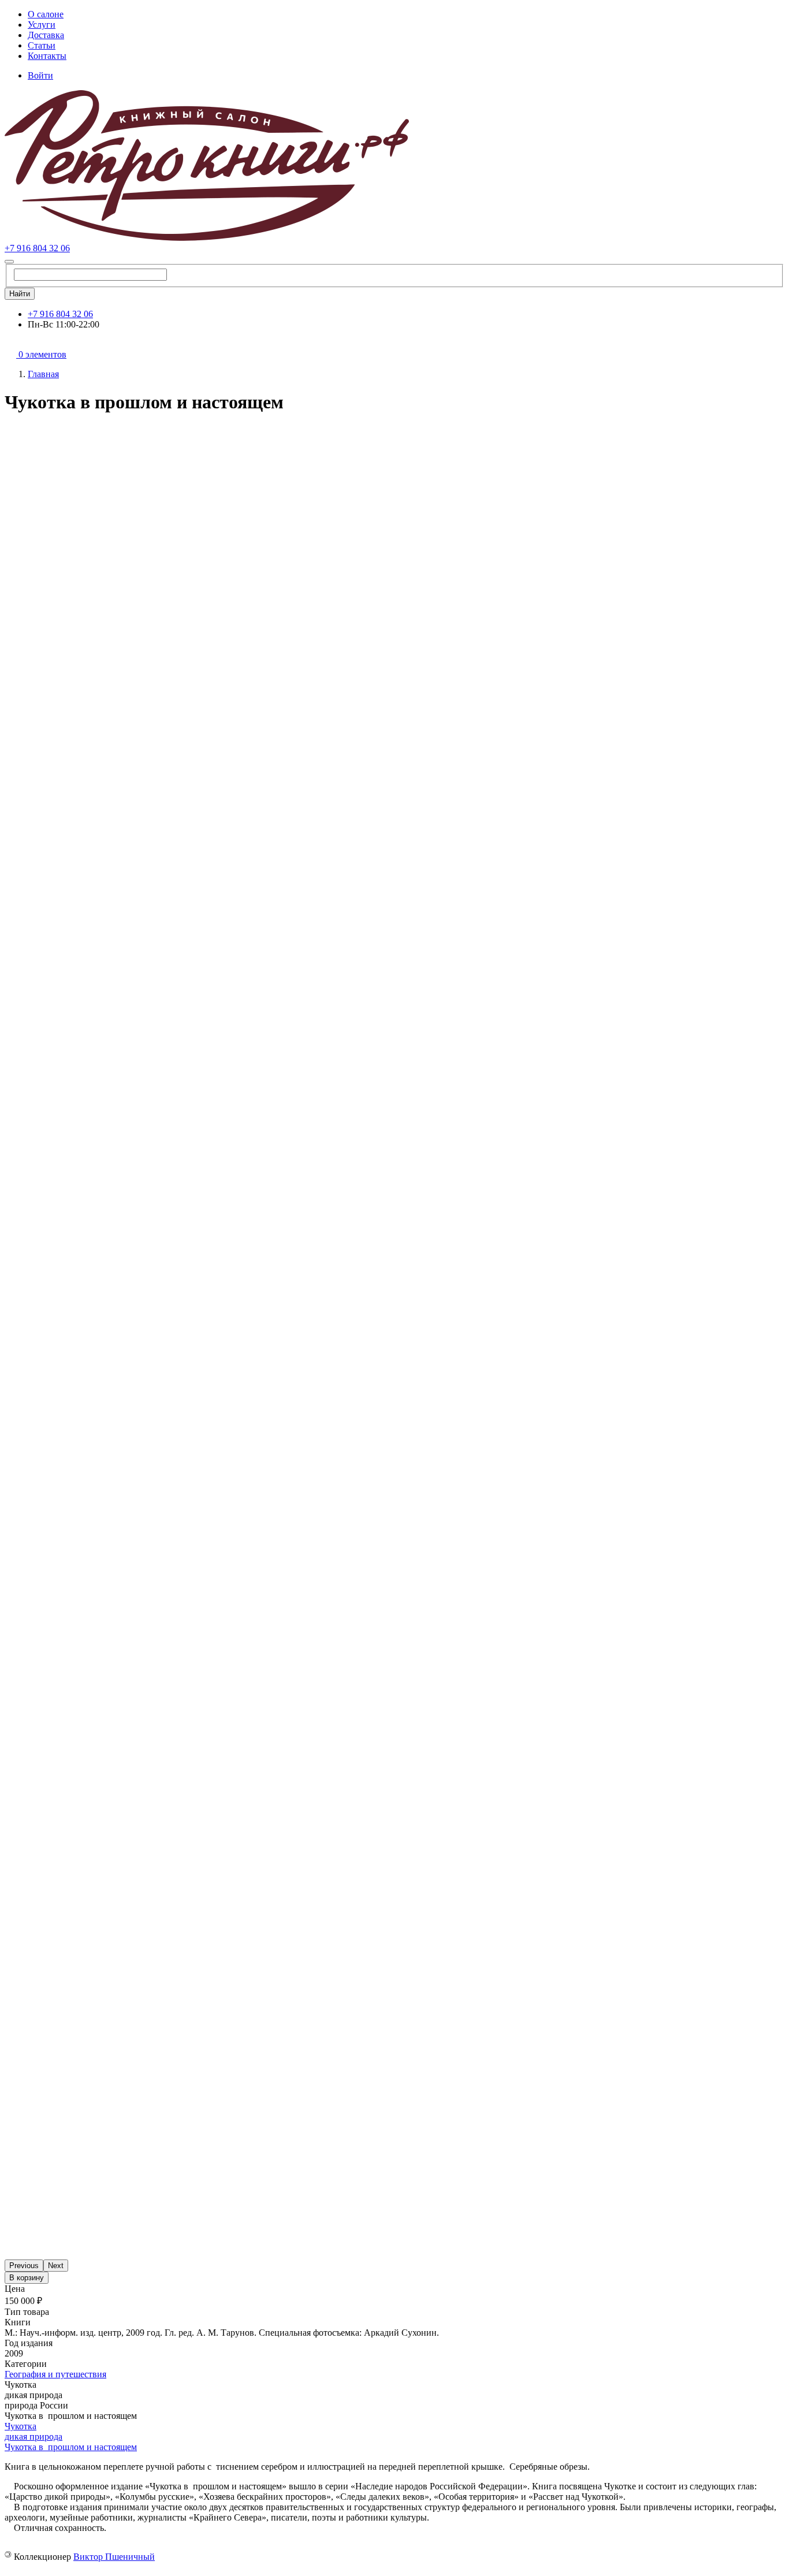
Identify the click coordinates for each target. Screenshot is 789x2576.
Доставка (46, 35)
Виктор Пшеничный (114, 2557)
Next (56, 2266)
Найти (20, 294)
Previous (24, 2266)
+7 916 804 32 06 (37, 248)
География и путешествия (55, 2374)
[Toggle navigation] (9, 262)
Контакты (47, 56)
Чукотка (21, 2426)
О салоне (46, 14)
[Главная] (207, 238)
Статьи (42, 45)
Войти (40, 75)
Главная (43, 374)
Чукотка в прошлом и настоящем (71, 2447)
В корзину (27, 2278)
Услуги (42, 25)
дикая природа (34, 2437)
